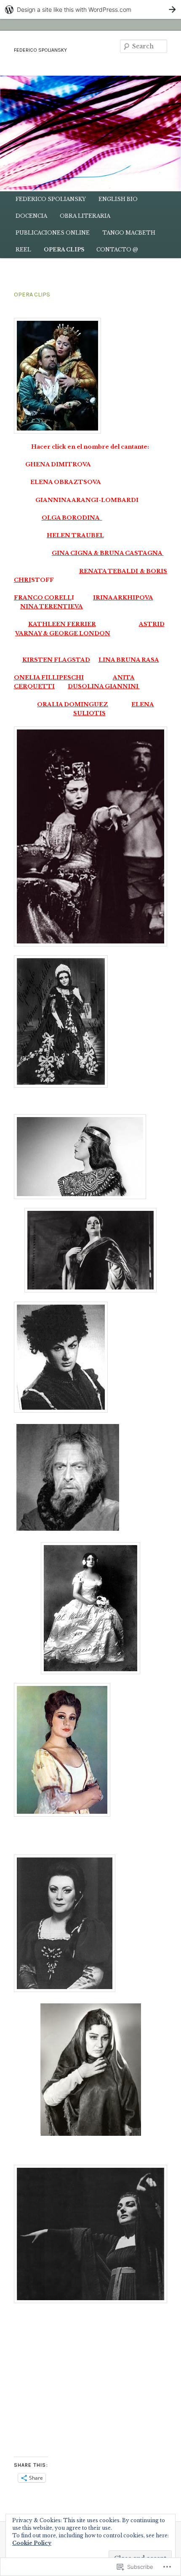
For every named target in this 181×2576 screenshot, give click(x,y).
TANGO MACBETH (129, 233)
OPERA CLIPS (64, 250)
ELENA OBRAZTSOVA (66, 482)
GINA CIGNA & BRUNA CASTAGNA (108, 553)
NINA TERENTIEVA (52, 606)
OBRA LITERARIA (85, 216)
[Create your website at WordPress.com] (90, 9)
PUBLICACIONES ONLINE (53, 233)
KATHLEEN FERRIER (62, 624)
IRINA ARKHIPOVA (123, 598)
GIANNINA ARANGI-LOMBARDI (87, 500)
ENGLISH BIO (118, 199)
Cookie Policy (32, 2543)
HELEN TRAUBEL (75, 535)
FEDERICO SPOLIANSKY (40, 50)
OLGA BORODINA (71, 518)
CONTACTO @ (117, 250)
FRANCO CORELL (43, 598)
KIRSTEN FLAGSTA (54, 660)
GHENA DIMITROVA (58, 464)
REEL (23, 250)
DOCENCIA (31, 216)
